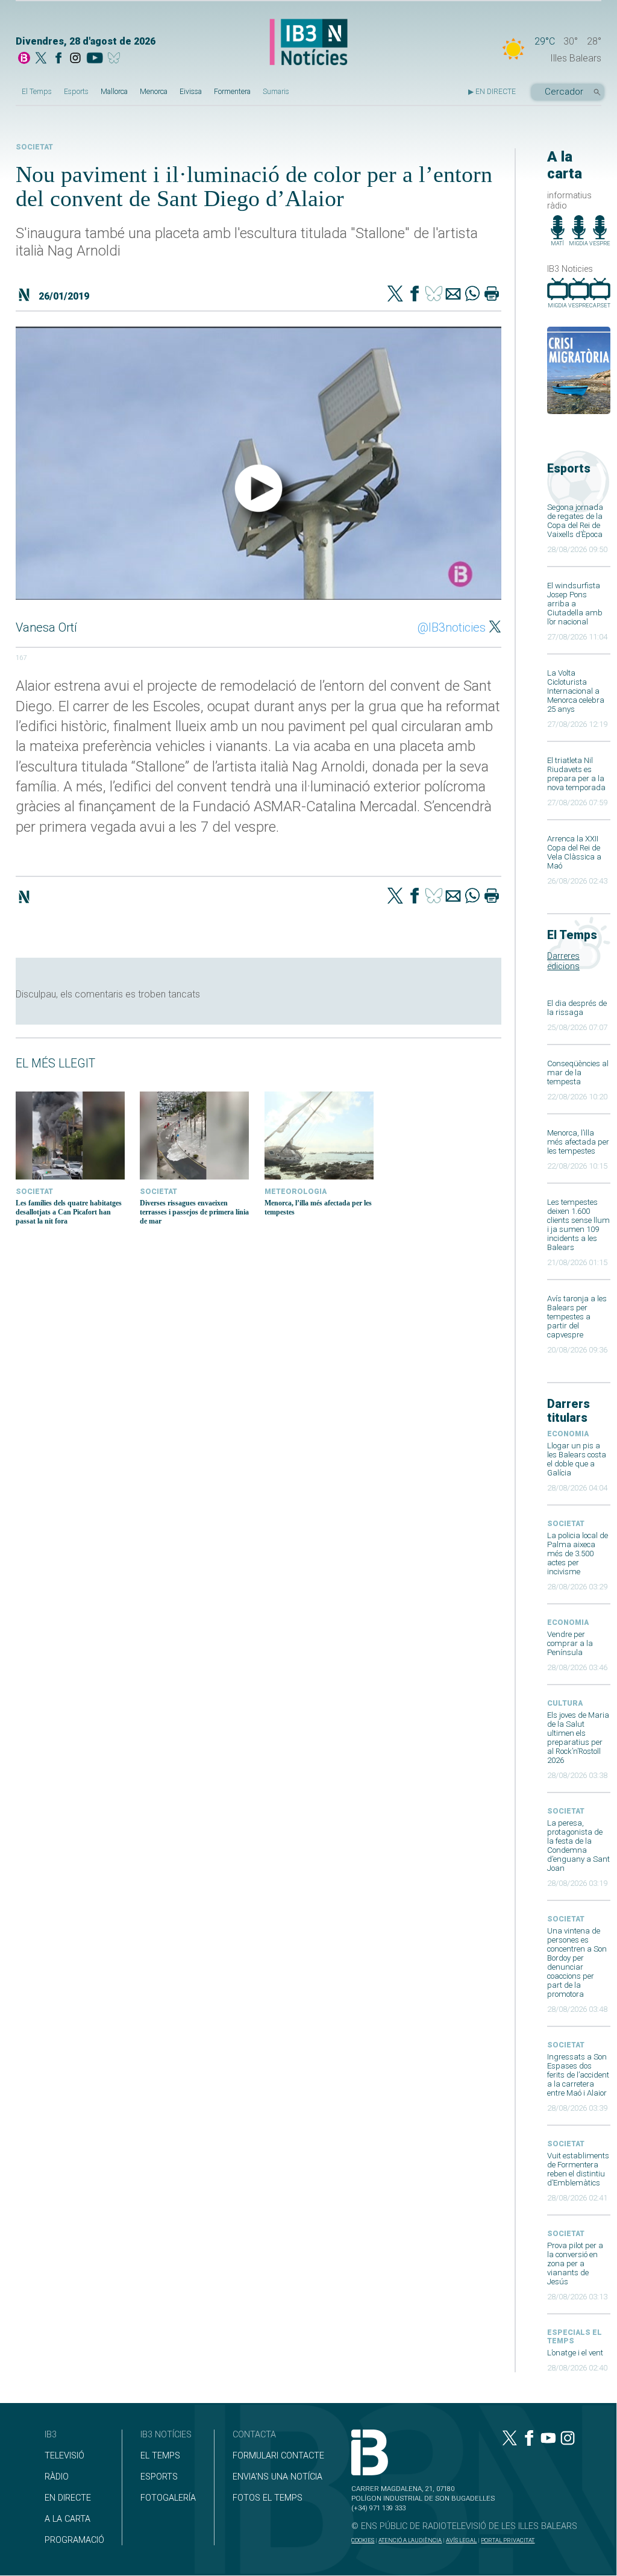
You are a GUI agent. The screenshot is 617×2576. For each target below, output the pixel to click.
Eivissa (191, 92)
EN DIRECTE (68, 2498)
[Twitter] (395, 295)
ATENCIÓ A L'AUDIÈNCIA (410, 2540)
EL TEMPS (160, 2456)
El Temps (37, 92)
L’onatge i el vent (575, 2353)
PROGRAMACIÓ (74, 2540)
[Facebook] (58, 59)
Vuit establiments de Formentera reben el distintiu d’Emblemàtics (578, 2169)
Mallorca (114, 92)
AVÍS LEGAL (461, 2540)
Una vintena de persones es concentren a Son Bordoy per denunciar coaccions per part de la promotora (577, 1962)
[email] (453, 295)
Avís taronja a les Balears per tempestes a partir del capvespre (577, 1317)
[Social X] (41, 59)
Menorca (154, 92)
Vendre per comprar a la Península (570, 1643)
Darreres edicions (563, 961)
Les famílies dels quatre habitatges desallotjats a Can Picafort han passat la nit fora (69, 1212)
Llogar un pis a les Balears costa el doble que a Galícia (577, 1459)
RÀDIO (57, 2477)
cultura (565, 1703)
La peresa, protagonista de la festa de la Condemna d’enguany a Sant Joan (578, 1846)
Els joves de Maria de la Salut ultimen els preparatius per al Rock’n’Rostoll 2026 (578, 1738)
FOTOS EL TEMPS (268, 2498)
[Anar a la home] (24, 59)
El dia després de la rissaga (577, 1008)
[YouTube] (94, 59)
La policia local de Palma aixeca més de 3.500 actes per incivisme (578, 1553)
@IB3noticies (452, 627)
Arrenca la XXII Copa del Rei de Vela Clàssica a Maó (574, 852)
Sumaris (276, 92)
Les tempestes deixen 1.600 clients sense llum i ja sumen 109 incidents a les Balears (578, 1225)
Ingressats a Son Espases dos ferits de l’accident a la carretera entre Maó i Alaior (578, 2075)
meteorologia (296, 1192)
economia (568, 1434)
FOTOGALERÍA (168, 2498)
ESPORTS (159, 2477)
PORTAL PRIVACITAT (508, 2540)
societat (566, 1524)
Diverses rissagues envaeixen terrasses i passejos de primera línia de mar (194, 1212)
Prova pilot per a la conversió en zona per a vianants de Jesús (575, 2263)
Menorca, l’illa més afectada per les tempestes (578, 1142)
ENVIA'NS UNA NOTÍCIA (277, 2477)
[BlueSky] (116, 59)
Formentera (232, 92)
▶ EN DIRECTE (492, 92)
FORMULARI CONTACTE (278, 2456)
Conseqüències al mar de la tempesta (578, 1073)
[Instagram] (75, 59)
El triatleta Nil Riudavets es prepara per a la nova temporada (576, 774)
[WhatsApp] (472, 295)
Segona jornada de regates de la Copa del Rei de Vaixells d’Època (575, 521)
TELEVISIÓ (64, 2456)
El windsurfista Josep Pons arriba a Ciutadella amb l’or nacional (575, 604)
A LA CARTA (67, 2519)
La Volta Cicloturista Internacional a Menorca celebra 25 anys (576, 691)
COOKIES (363, 2540)
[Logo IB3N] (308, 43)
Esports (76, 92)
